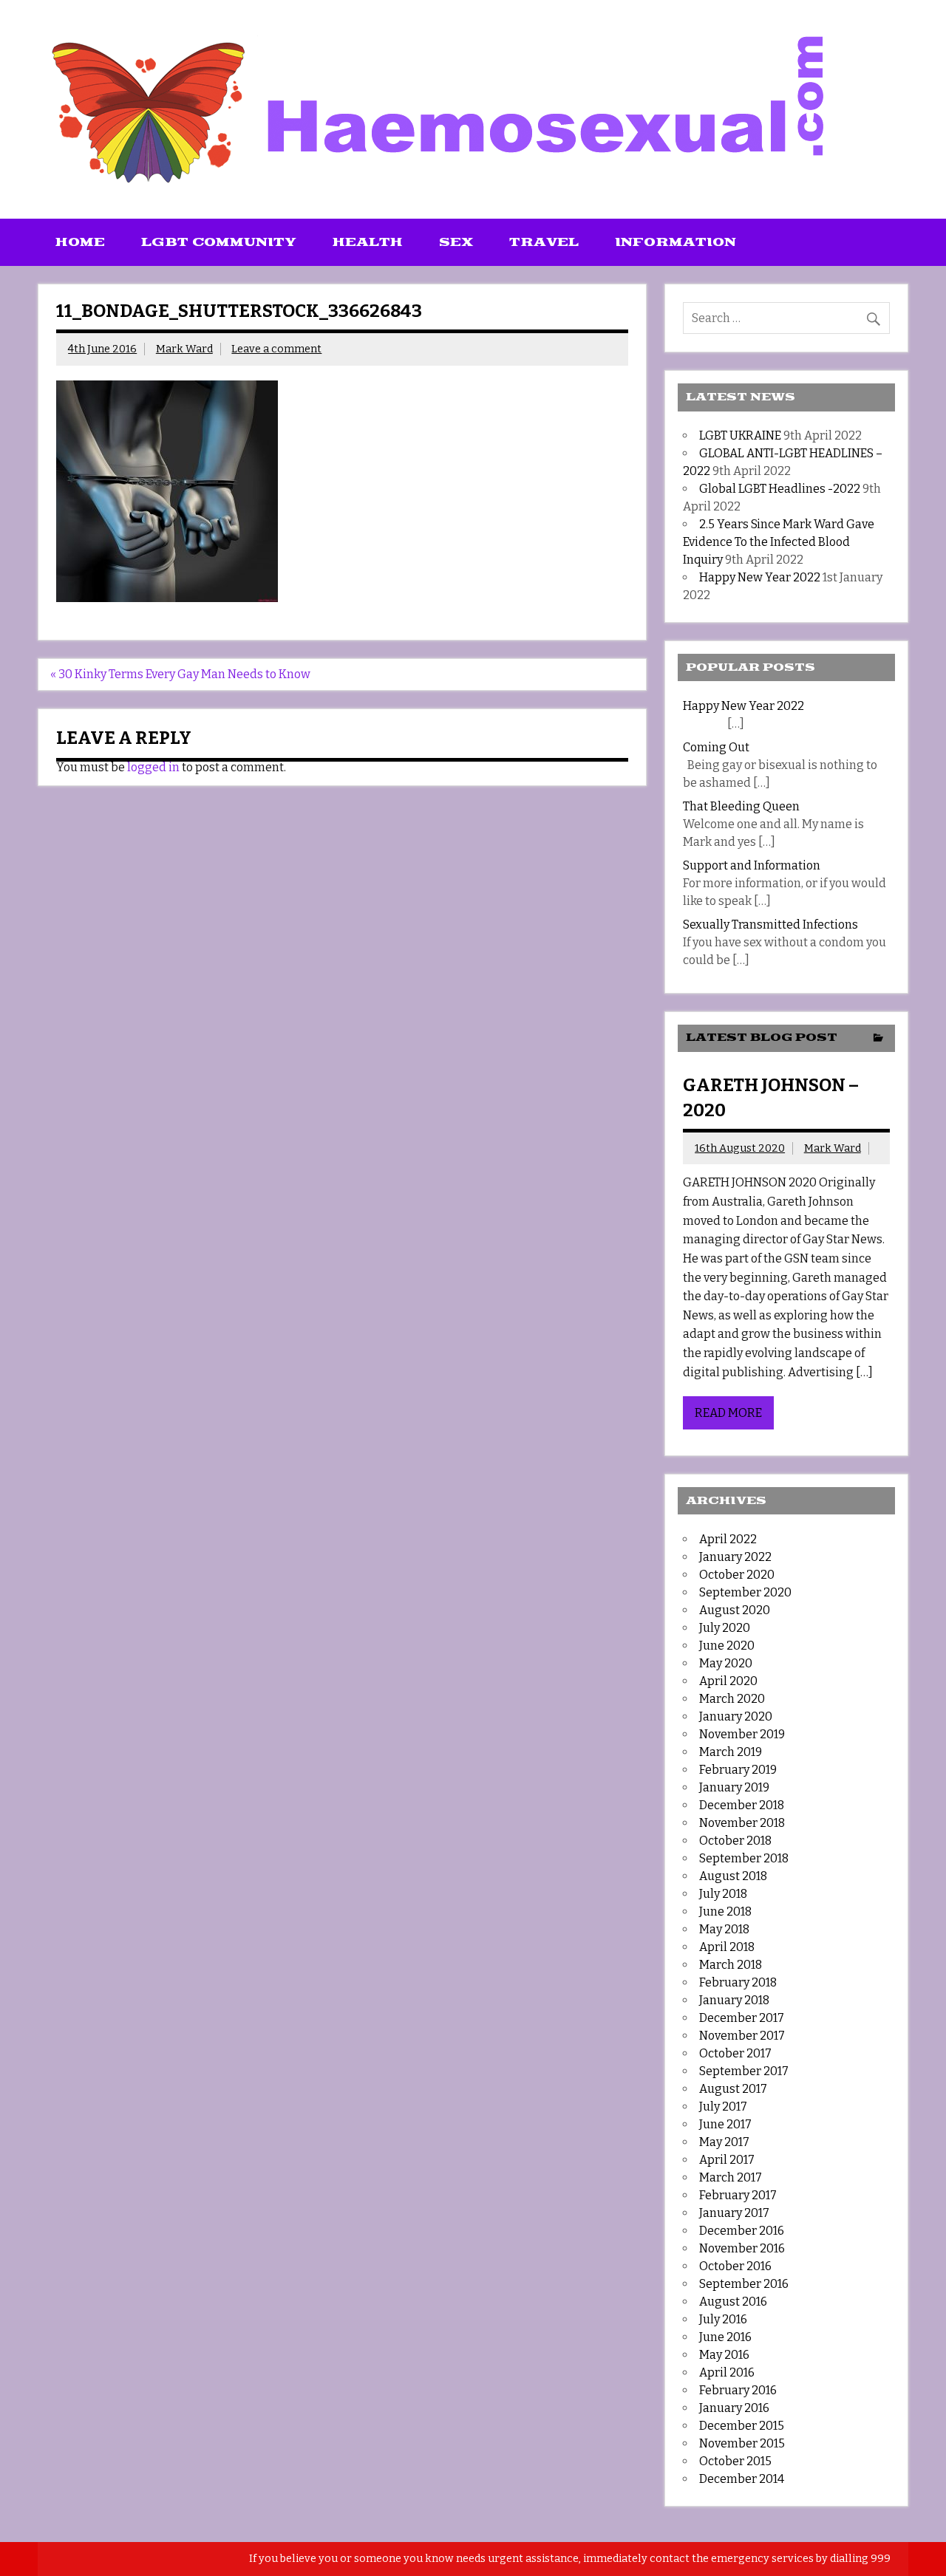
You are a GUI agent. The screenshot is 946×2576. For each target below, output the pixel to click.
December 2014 (742, 2479)
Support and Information (752, 865)
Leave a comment (276, 349)
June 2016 (725, 2337)
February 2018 (738, 1982)
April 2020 (728, 1681)
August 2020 (735, 1610)
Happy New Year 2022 (760, 577)
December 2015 (742, 2426)
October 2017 (735, 2053)
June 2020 (727, 1646)
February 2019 (738, 1770)
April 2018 (727, 1947)
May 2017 (724, 2142)
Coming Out (716, 747)
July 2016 (723, 2319)
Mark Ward (184, 349)
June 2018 (725, 1911)
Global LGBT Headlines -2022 (780, 489)
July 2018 (723, 1894)
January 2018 (734, 2000)
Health (368, 242)
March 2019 (731, 1752)
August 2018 (733, 1876)
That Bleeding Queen (741, 806)
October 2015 (735, 2461)
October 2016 (735, 2266)
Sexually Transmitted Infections (770, 925)
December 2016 (742, 2231)
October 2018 (735, 1841)
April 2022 (728, 1539)
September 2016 (744, 2284)
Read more (728, 1413)
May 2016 (724, 2355)
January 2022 (735, 1557)
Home (80, 242)
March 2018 (731, 1965)
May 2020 (726, 1663)
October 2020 (737, 1575)
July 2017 (723, 2107)
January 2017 (734, 2213)
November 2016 (742, 2248)
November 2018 (742, 1823)
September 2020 (745, 1592)
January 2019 (734, 1787)
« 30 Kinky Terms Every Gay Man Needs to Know (180, 674)
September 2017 (744, 2071)
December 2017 (742, 2018)
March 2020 (732, 1699)
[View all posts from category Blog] (878, 1039)
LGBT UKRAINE (740, 435)
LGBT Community (219, 242)
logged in (153, 767)
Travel (544, 242)
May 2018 (724, 1929)
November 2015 (742, 2443)
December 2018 (742, 1805)
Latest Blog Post (762, 1038)
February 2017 (738, 2195)
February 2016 (738, 2390)
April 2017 (727, 2160)
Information (676, 242)
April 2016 (727, 2372)
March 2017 (731, 2177)
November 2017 (742, 2036)
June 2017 (725, 2124)
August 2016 (733, 2302)
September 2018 (744, 1858)
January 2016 (734, 2408)
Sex (456, 242)
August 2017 (733, 2089)
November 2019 (742, 1734)
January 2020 (736, 1716)
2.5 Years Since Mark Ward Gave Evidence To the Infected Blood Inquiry (779, 542)
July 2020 (725, 1628)
